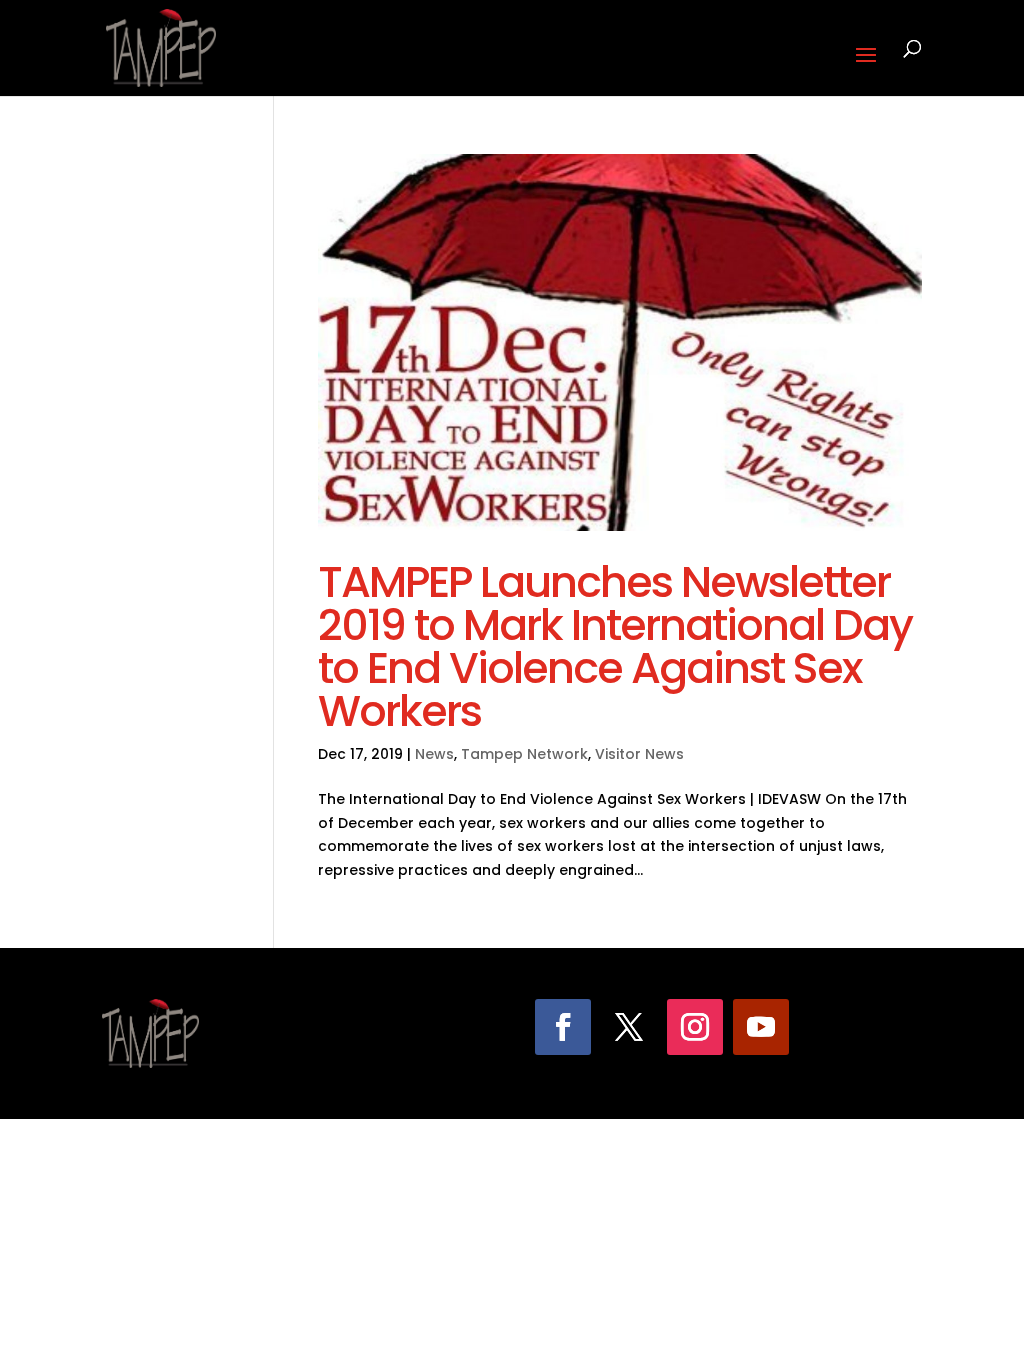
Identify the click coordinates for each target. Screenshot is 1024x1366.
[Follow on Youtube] (761, 1027)
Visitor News (639, 754)
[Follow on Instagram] (695, 1027)
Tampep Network (524, 754)
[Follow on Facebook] (563, 1027)
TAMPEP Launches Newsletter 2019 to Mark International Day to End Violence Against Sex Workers (615, 646)
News (434, 754)
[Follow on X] (629, 1027)
